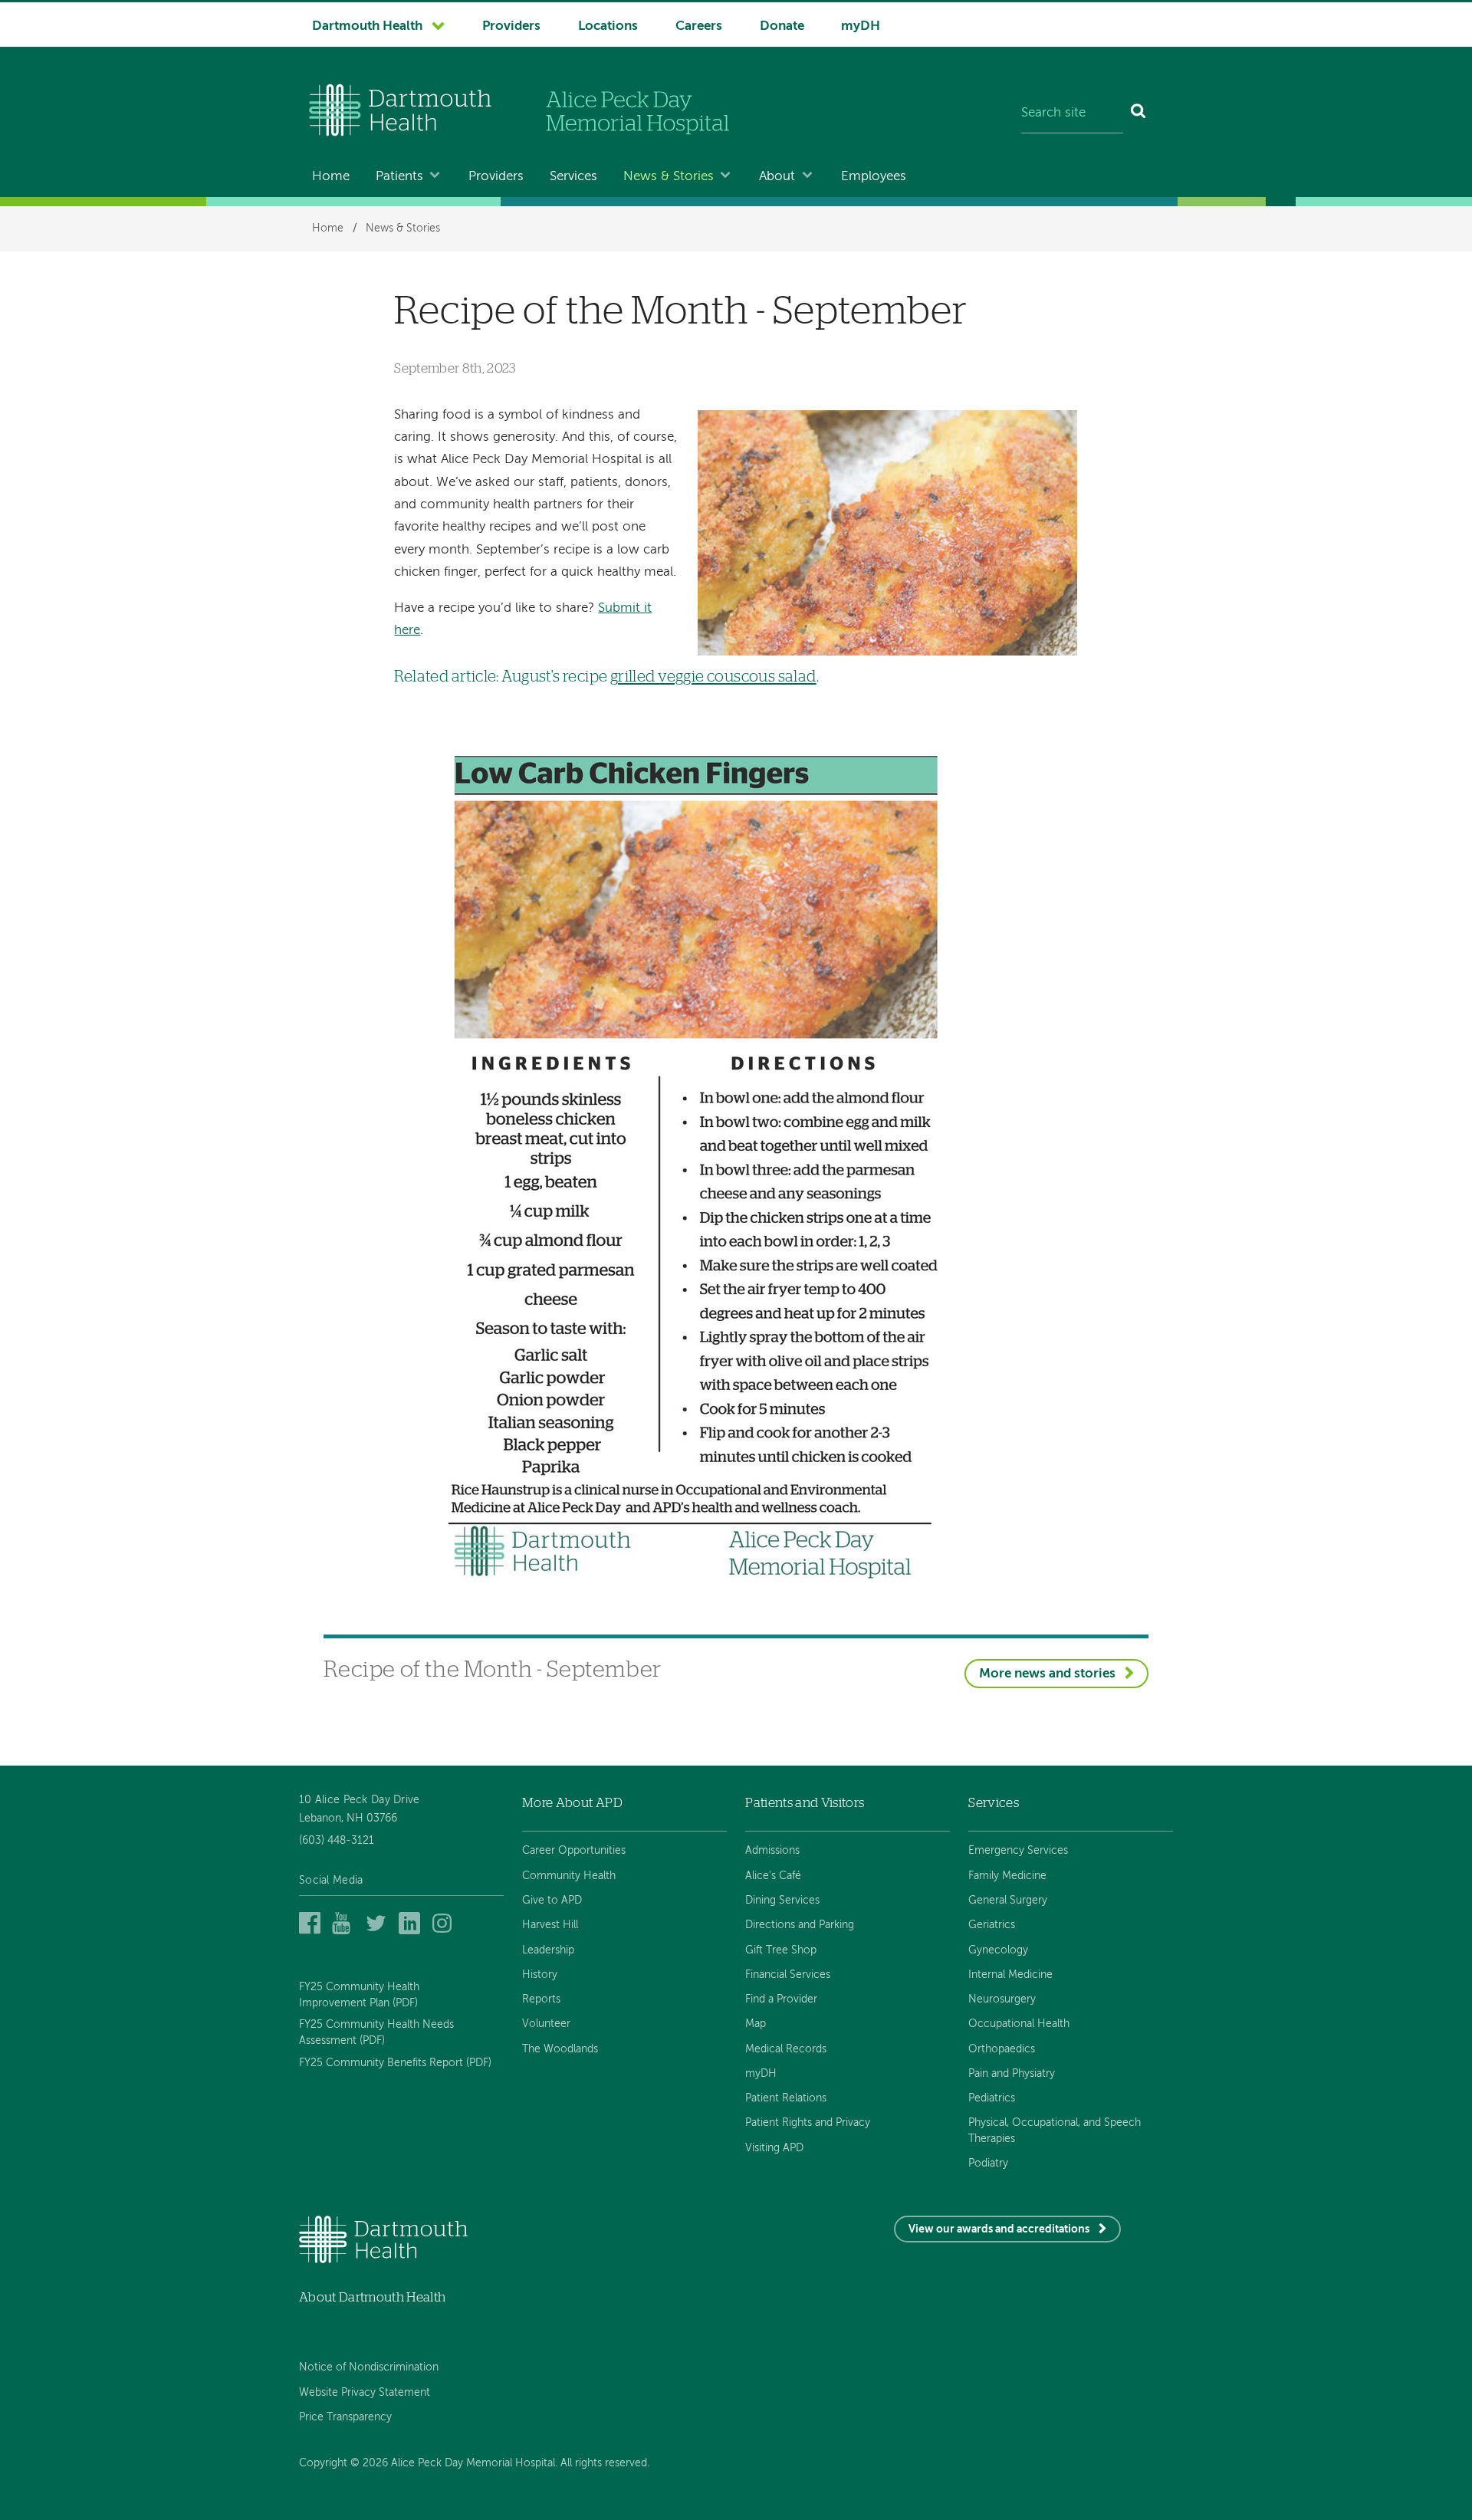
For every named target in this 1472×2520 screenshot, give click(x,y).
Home (331, 177)
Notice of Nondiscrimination (369, 2367)
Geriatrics (992, 1925)
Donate (782, 26)
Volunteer (546, 2024)
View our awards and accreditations (999, 2229)
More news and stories (1047, 1674)
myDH (861, 26)
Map (756, 2024)
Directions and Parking (800, 1925)
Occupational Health (1019, 2024)
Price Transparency (345, 2417)
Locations (608, 26)
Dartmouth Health (367, 26)
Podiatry (988, 2164)
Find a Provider (781, 1999)
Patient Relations (786, 2098)
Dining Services (782, 1901)
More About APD (572, 1803)
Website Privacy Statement (365, 2393)
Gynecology (998, 1950)
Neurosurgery (1002, 1999)
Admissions (772, 1851)
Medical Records (786, 2049)
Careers (699, 26)
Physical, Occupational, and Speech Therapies (1055, 2131)
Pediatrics (992, 2098)
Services (573, 177)
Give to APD (552, 1901)
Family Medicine (1007, 1876)
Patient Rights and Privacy (808, 2123)
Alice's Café (773, 1876)
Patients (399, 177)
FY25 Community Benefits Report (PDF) (395, 2063)
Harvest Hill (550, 1925)
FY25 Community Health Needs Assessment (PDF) (376, 2032)
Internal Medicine (1010, 1975)
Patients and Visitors (805, 1803)
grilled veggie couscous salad (713, 677)
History (540, 1975)
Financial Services (788, 1975)
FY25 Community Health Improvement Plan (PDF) (359, 1995)
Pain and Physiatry (1012, 2074)
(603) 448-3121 (337, 1841)
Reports (541, 1999)
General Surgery (1008, 1901)
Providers (511, 26)
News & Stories (669, 177)
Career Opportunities (574, 1851)
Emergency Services (1018, 1851)
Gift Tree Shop (781, 1950)
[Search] (1139, 113)
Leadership (548, 1950)
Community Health (569, 1876)
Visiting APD (774, 2148)
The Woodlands (560, 2049)
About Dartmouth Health (372, 2297)
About (777, 177)
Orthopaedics (1002, 2049)
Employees (874, 177)
